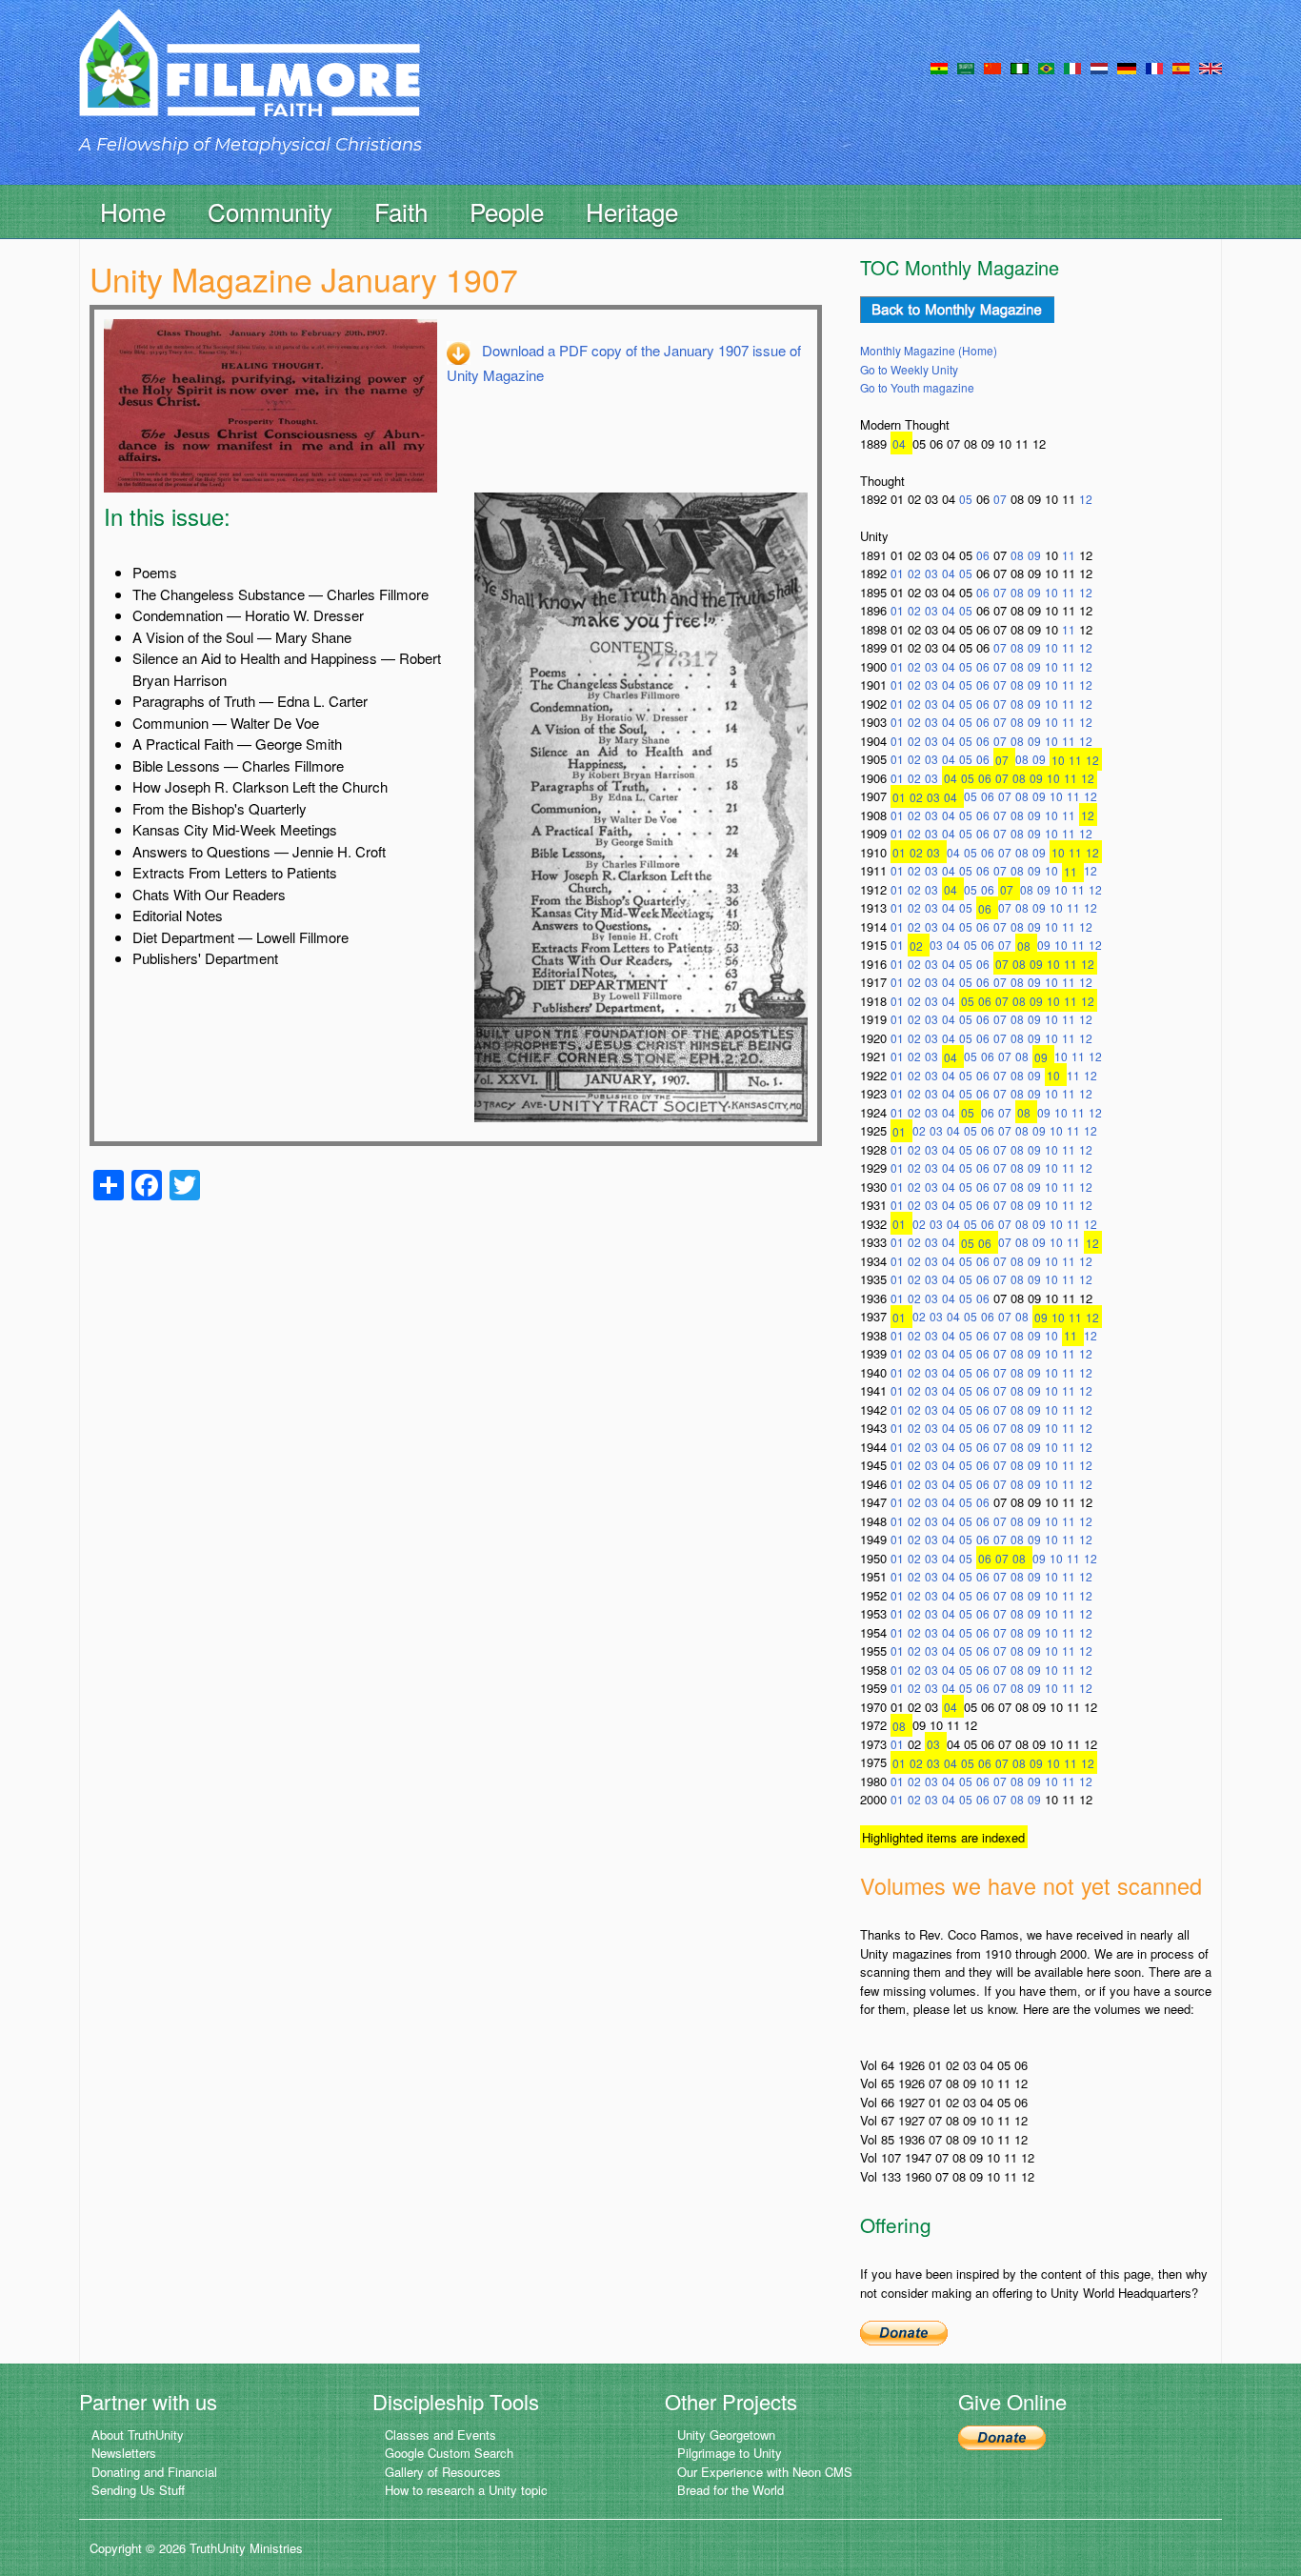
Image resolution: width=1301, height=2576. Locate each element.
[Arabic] (966, 67)
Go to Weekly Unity (909, 369)
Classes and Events (440, 2435)
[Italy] (1072, 67)
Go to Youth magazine (917, 387)
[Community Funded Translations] (1211, 67)
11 (1069, 555)
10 (1051, 592)
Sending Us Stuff (138, 2490)
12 (1086, 499)
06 (983, 555)
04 (899, 443)
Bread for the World (731, 2490)
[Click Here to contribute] (904, 2331)
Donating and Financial (154, 2472)
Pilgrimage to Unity (730, 2453)
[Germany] (1127, 67)
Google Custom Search (449, 2453)
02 (914, 573)
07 (1000, 499)
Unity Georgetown (726, 2435)
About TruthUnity (138, 2435)
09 (1034, 555)
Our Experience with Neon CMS (765, 2472)
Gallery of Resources (443, 2472)
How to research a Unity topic (466, 2490)
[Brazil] (1046, 67)
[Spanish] (1181, 67)
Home (133, 211)
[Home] (250, 80)
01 (897, 573)
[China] (992, 67)
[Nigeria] (1020, 67)
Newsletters (124, 2453)
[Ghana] (939, 67)
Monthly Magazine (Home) (929, 350)
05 (966, 499)
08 (1017, 555)
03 (931, 573)
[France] (1154, 67)
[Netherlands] (1099, 67)
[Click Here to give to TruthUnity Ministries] (1002, 2436)
